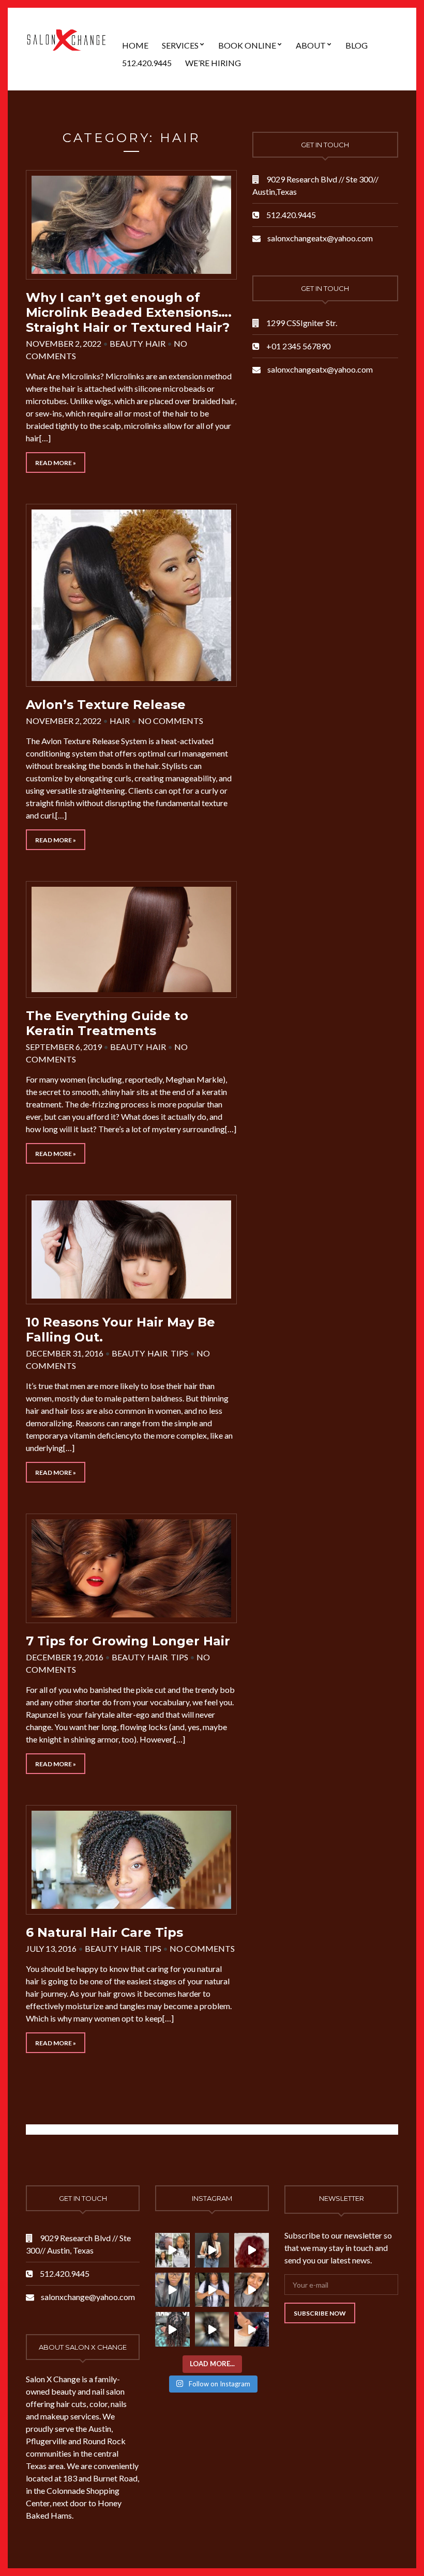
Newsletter (342, 2198)
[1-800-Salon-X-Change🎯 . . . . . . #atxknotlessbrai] (212, 2250)
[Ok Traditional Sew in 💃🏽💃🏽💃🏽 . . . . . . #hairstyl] (212, 2329)
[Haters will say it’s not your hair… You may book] (252, 2290)
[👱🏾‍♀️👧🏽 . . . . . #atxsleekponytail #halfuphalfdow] (252, 2329)
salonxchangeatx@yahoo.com (320, 238)
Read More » (56, 463)
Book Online (247, 45)
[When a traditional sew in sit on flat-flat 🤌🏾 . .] (172, 2290)
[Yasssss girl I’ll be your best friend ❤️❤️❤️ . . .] (212, 2290)
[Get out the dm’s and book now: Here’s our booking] (172, 2250)
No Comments (171, 721)
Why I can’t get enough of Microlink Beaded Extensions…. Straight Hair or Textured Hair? (129, 312)
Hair (155, 343)
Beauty (126, 343)
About (311, 45)
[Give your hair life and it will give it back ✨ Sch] (172, 2329)
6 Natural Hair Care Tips (104, 1932)
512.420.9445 (147, 63)
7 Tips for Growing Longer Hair (128, 1641)
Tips (179, 1353)
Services (180, 45)
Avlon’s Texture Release (106, 705)
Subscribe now (320, 2313)
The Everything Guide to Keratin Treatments (107, 1023)
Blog (357, 45)
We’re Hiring (213, 63)
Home (135, 45)
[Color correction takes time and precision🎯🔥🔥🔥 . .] (252, 2250)
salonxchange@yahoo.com (88, 2297)
